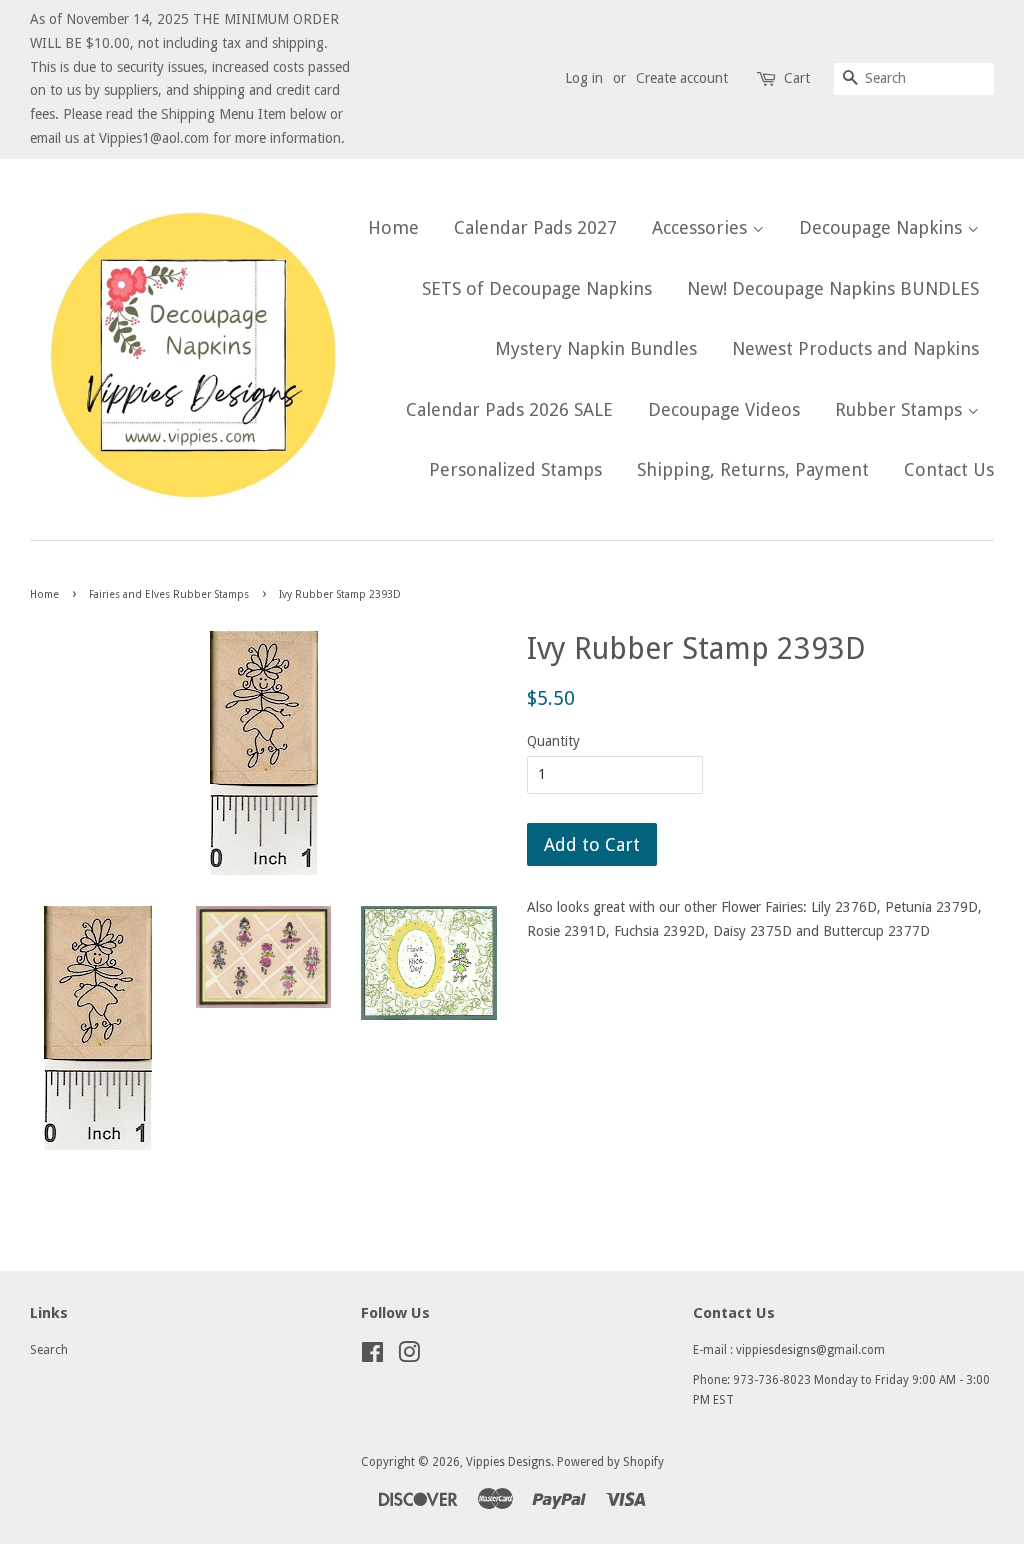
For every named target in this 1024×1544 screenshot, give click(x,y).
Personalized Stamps (515, 469)
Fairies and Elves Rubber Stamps (169, 594)
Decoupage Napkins (883, 227)
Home (393, 227)
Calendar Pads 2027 (535, 227)
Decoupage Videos (724, 409)
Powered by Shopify (610, 1462)
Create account (682, 78)
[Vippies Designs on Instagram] (409, 1357)
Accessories (702, 227)
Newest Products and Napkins (855, 348)
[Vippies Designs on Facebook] (372, 1357)
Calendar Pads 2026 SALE (509, 409)
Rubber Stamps (901, 409)
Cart (797, 78)
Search (49, 1350)
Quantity (553, 741)
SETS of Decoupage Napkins (537, 288)
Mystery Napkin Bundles (596, 348)
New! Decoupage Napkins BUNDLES (833, 288)
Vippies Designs (508, 1462)
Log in (584, 78)
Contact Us (949, 469)
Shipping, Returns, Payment (753, 469)
